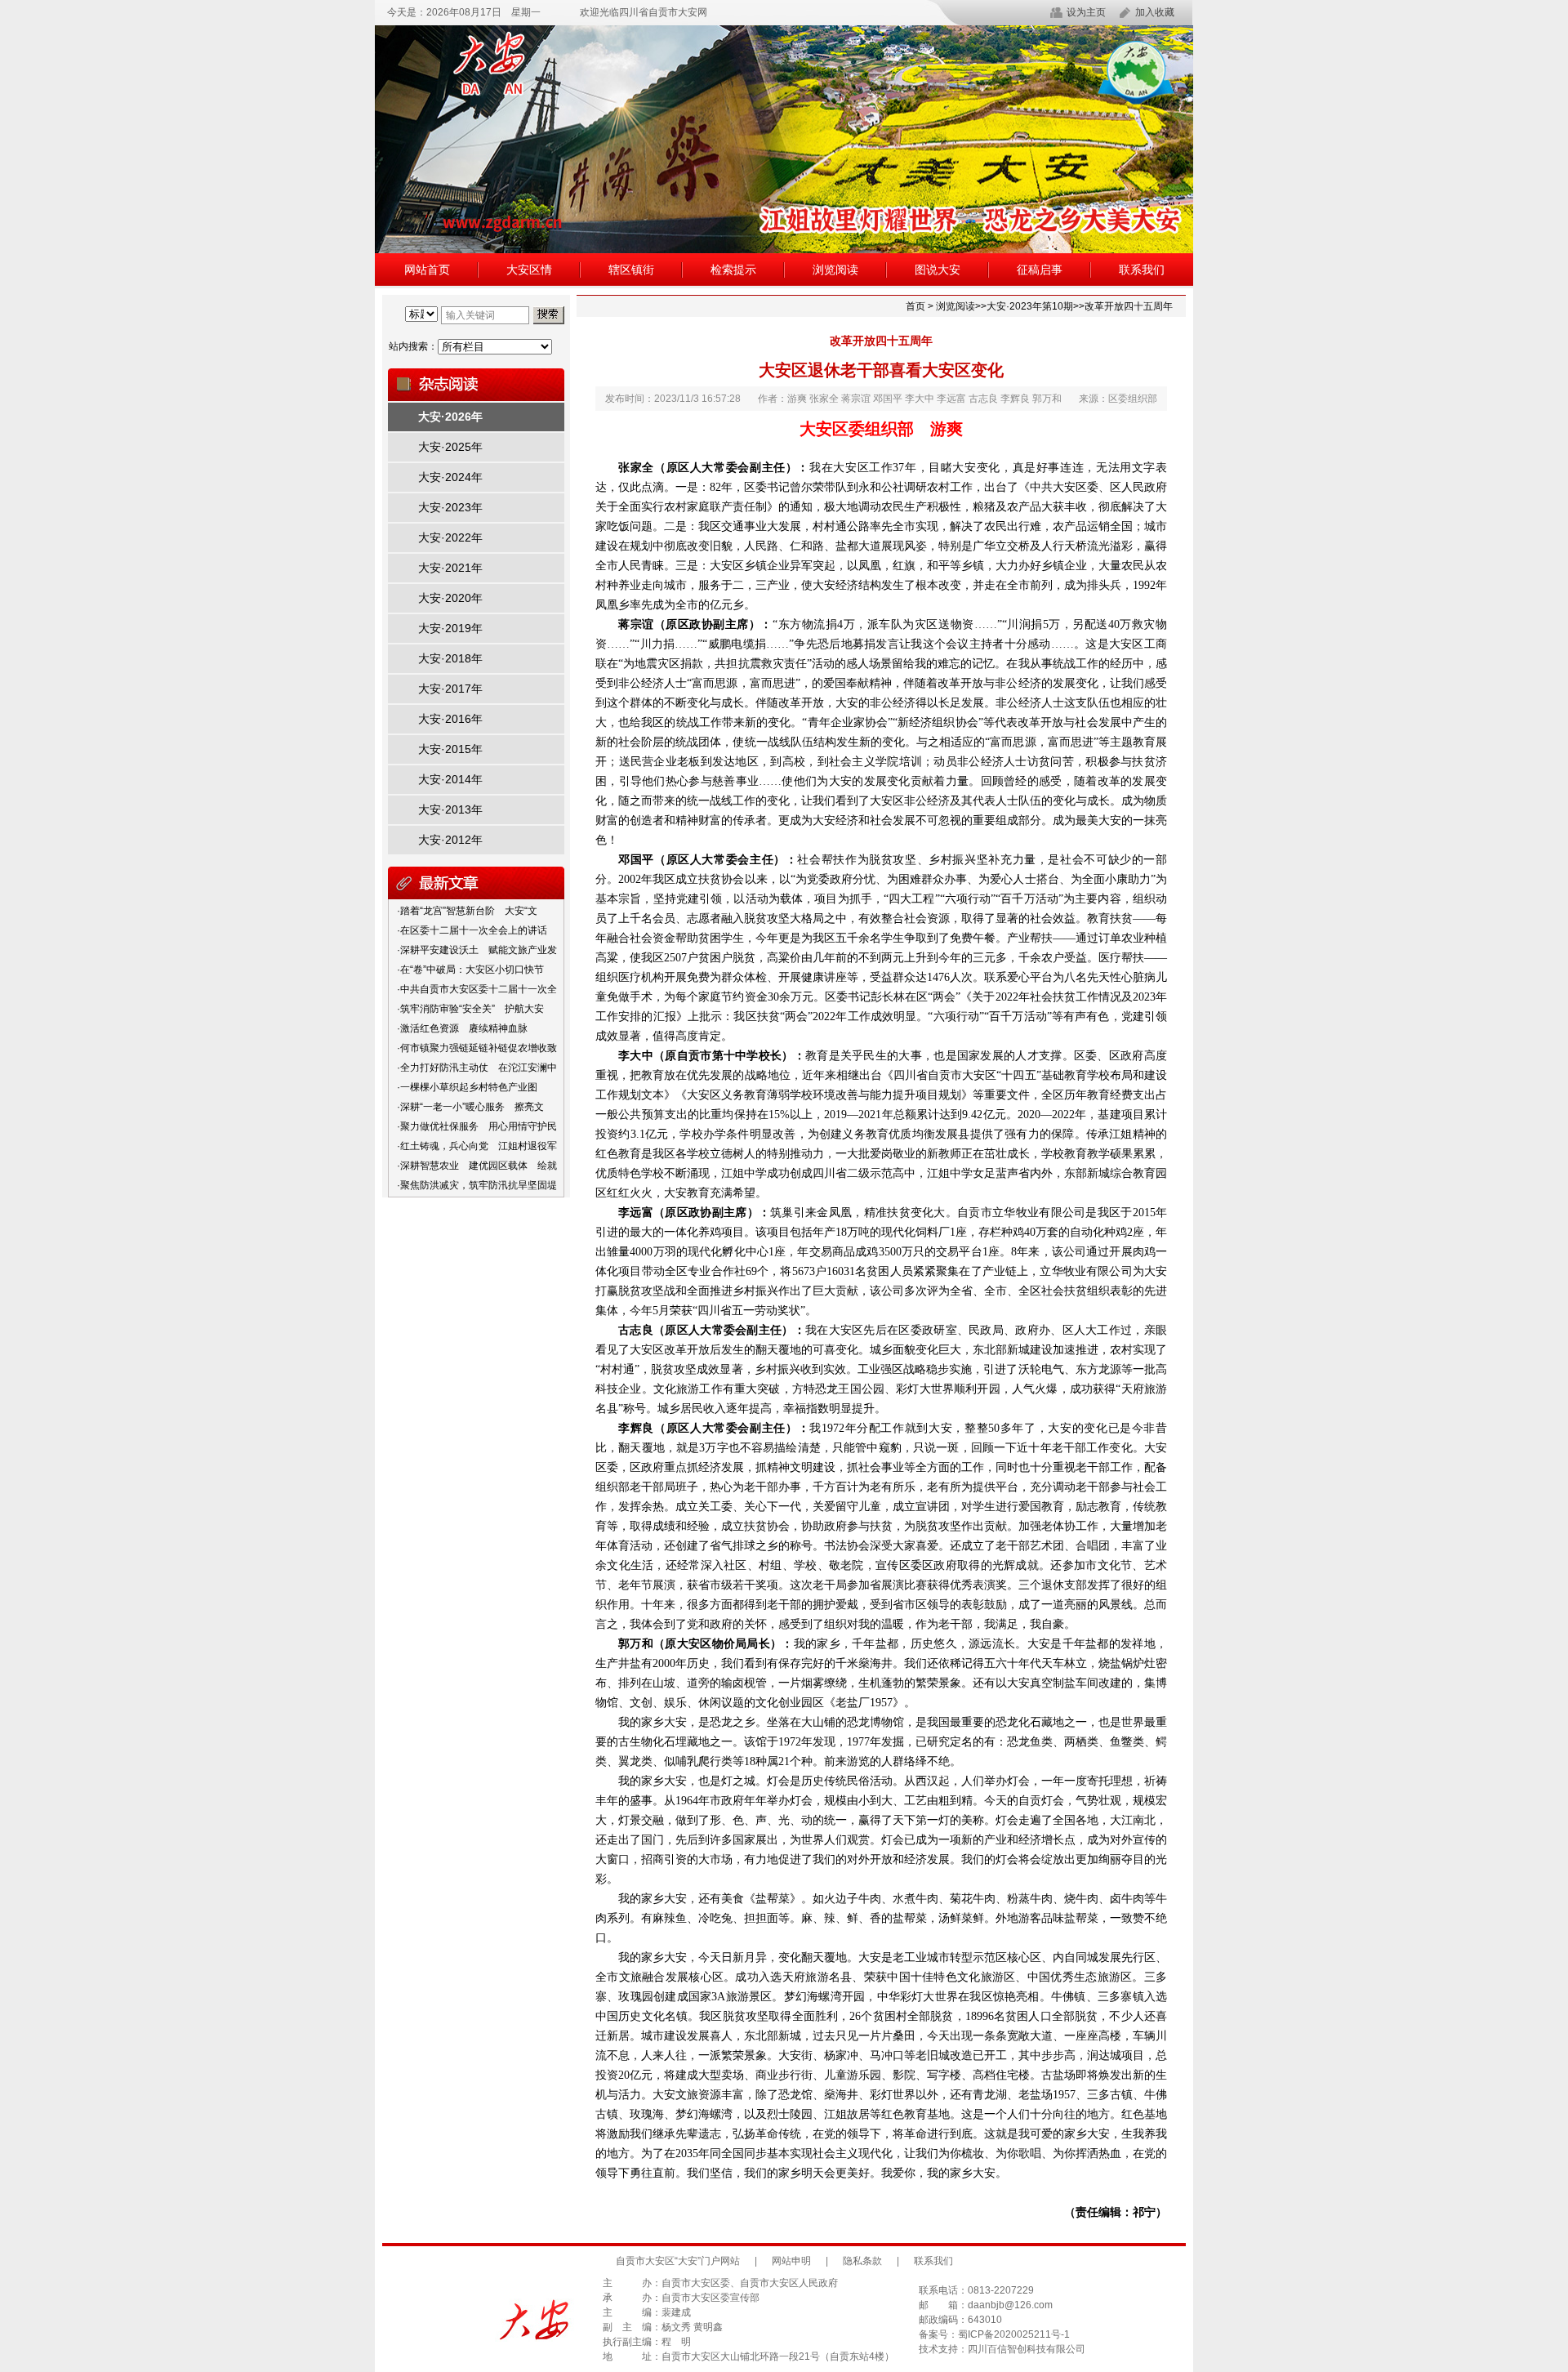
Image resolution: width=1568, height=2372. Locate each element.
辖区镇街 (631, 270)
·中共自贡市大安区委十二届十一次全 (477, 989)
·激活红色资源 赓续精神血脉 (462, 1028)
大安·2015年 (450, 749)
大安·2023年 (450, 507)
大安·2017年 (450, 689)
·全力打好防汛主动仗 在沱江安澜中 (477, 1068)
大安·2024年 (450, 477)
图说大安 (938, 270)
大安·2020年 (450, 598)
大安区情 (529, 270)
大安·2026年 (450, 417)
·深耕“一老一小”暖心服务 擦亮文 (470, 1107)
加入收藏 (1155, 12)
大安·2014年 (450, 779)
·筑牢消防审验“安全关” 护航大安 (470, 1009)
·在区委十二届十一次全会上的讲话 (472, 930)
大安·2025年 (450, 447)
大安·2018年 (450, 658)
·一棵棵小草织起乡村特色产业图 (467, 1087)
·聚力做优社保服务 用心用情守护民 (477, 1126)
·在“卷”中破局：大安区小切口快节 (470, 970)
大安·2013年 (450, 809)
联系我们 (1142, 270)
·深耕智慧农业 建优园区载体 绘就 (477, 1166)
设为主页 (1086, 12)
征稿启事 (1040, 270)
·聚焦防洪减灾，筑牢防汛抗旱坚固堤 (477, 1185)
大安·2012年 (450, 840)
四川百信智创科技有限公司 (1027, 2349)
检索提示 (733, 270)
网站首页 (427, 270)
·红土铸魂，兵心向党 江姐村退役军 (477, 1146)
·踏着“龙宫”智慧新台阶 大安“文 (467, 911)
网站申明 (791, 2261)
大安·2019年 (450, 628)
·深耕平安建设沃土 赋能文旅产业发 (477, 950)
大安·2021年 (450, 568)
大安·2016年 (450, 719)
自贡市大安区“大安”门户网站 (678, 2261)
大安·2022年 (450, 537)
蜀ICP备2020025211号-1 (1014, 2334)
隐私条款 (862, 2261)
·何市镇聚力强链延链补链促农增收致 (477, 1048)
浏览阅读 (835, 270)
